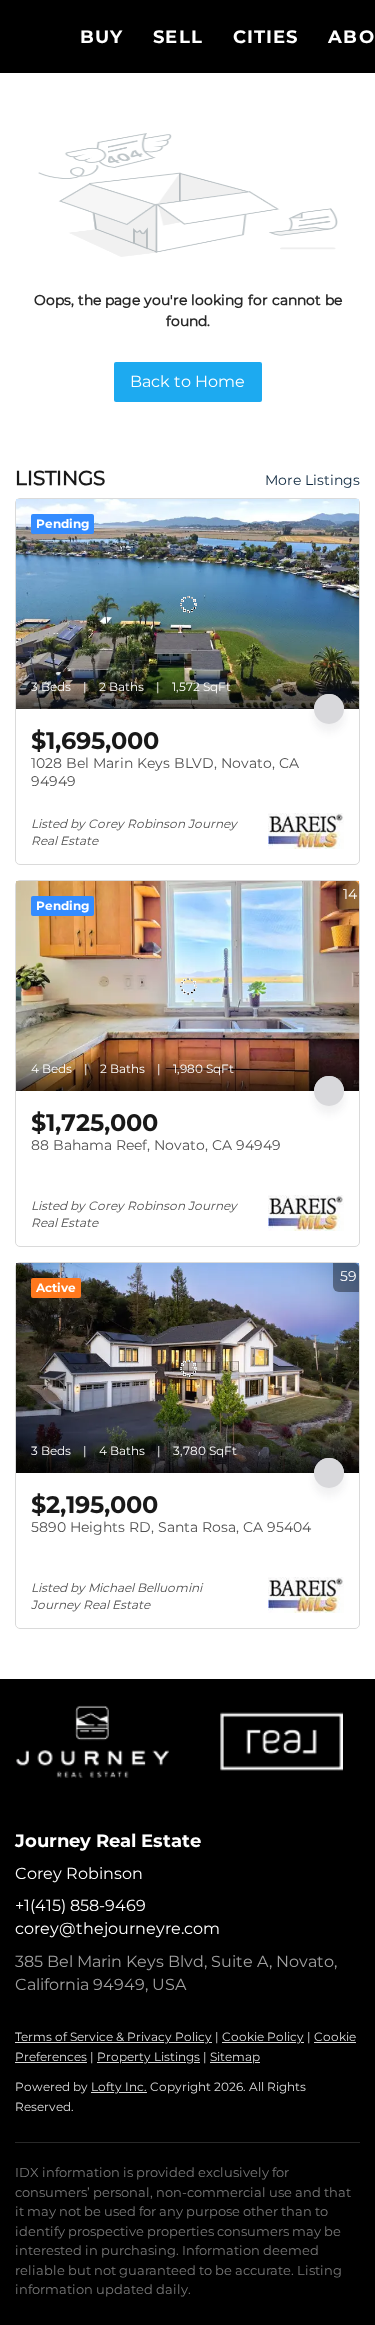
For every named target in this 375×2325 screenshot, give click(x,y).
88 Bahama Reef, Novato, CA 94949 (156, 1145)
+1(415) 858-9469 (80, 1905)
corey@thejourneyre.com (117, 1928)
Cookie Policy (263, 2036)
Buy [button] (101, 37)
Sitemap (235, 2056)
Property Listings (148, 2056)
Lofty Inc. (119, 2086)
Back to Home (187, 381)
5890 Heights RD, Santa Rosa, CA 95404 (171, 1527)
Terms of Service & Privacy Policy (113, 2036)
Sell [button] (177, 37)
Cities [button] (266, 37)
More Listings (312, 480)
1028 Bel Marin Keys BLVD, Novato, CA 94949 (165, 772)
